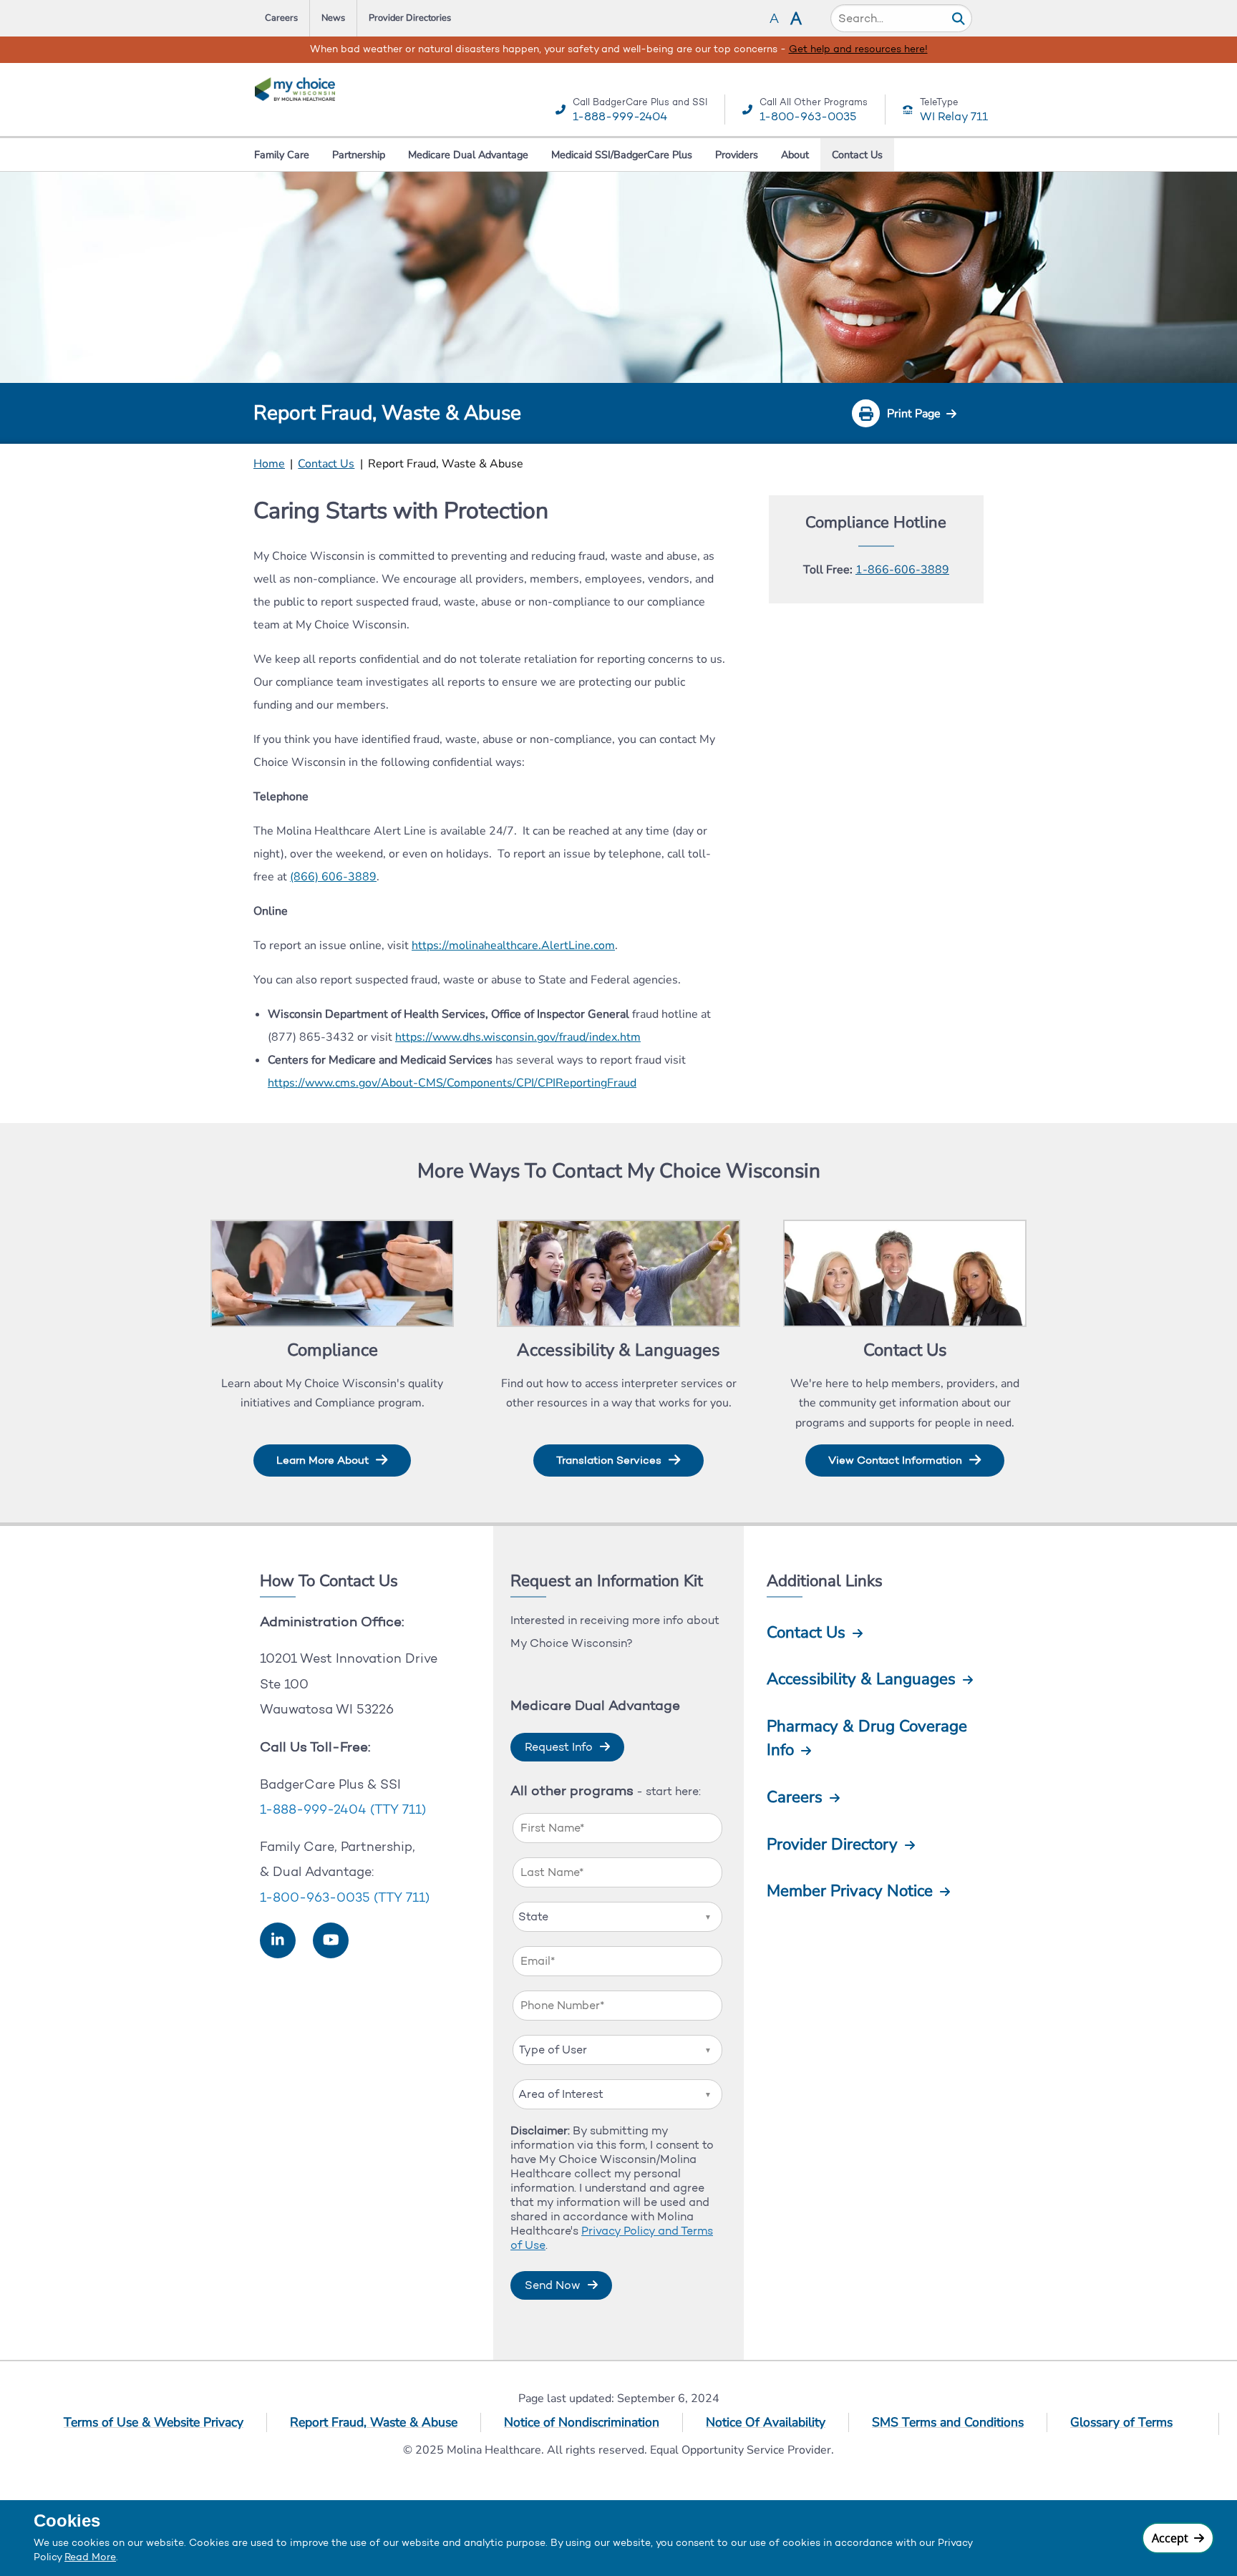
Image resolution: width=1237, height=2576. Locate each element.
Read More (90, 2557)
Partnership (359, 155)
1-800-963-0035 (808, 116)
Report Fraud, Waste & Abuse (374, 2422)
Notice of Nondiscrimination (582, 2422)
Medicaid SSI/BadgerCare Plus (622, 155)
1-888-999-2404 (620, 116)
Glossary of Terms (1121, 2422)
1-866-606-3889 (902, 570)
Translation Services (609, 1460)
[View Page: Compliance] (332, 1275)
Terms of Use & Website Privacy (154, 2422)
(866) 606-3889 (333, 877)
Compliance (333, 1350)
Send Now (553, 2285)
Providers (737, 155)
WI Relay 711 (954, 116)
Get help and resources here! (243, 49)
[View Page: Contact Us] (905, 1275)
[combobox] (617, 1917)
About (795, 155)
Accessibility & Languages (618, 1350)
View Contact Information (895, 1460)
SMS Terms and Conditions (948, 2422)
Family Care (282, 155)
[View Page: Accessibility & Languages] (618, 1275)
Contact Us (857, 155)
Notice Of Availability (766, 2422)
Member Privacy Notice (850, 1891)
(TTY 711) (398, 1809)
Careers (281, 18)
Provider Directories (410, 18)
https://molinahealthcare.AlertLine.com (513, 946)
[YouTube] (331, 1940)
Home (269, 464)
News (333, 18)
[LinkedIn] (278, 1940)
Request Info (559, 1747)
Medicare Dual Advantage (468, 155)
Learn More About (322, 1460)
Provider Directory (832, 1844)
